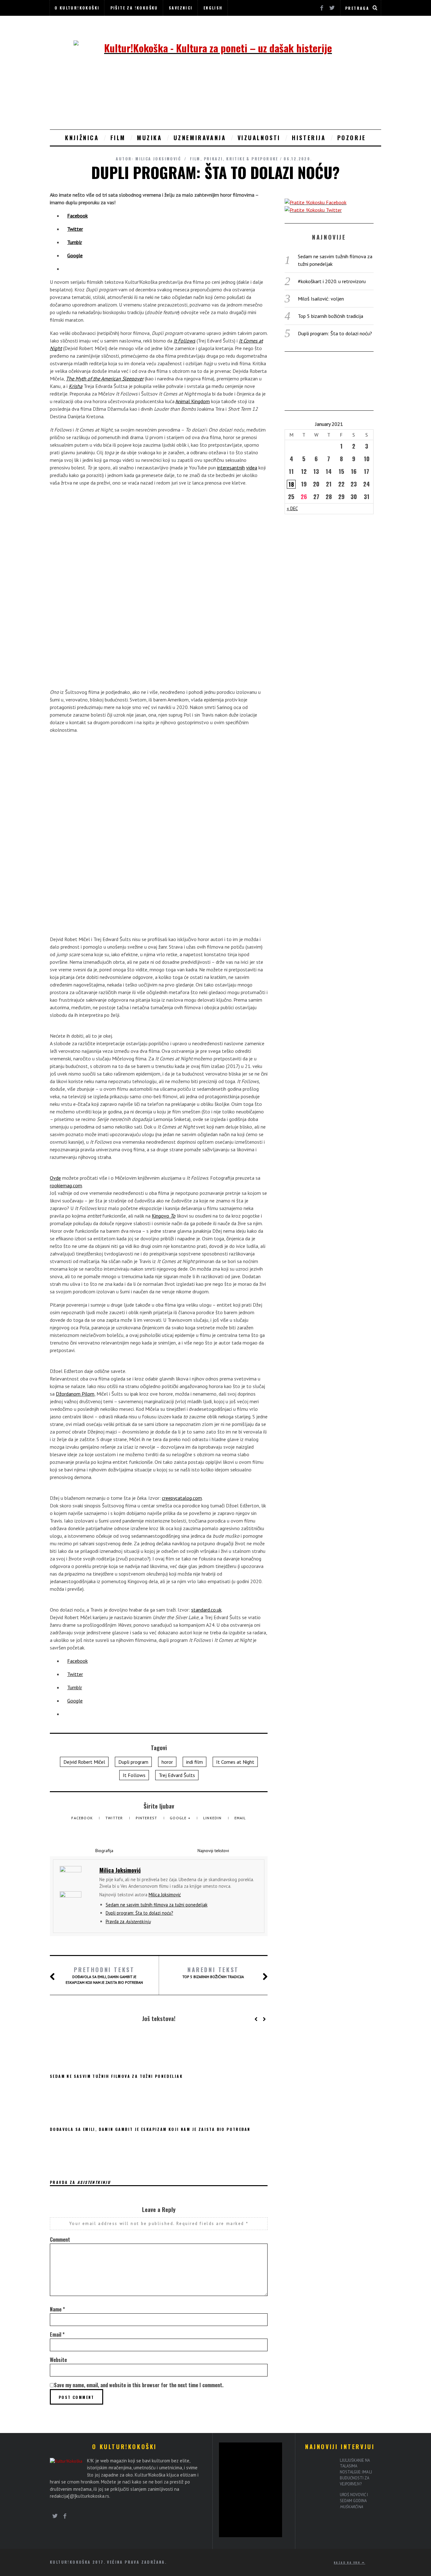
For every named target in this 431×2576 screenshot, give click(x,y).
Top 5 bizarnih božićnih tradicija (213, 1972)
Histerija (309, 138)
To (173, 1216)
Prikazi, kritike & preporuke (241, 159)
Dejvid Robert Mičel (84, 1762)
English (213, 8)
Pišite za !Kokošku (134, 8)
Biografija (104, 1851)
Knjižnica (82, 138)
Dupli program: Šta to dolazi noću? (139, 1913)
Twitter (115, 1818)
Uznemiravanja (200, 138)
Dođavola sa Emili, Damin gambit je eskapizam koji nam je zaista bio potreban (104, 1975)
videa (252, 468)
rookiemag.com (66, 1185)
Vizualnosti (259, 138)
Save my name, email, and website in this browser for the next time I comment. (139, 2385)
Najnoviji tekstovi (213, 1851)
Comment (60, 2239)
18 (291, 484)
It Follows (184, 341)
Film (118, 138)
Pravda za (128, 1921)
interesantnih (231, 468)
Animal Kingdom (193, 401)
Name (57, 2309)
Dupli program (133, 1762)
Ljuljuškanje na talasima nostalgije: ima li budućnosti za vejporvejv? (356, 2472)
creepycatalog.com (182, 1498)
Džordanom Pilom (75, 1394)
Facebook (83, 1818)
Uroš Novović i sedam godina (354, 2501)
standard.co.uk (206, 1610)
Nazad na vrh (348, 2562)
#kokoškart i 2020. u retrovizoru (332, 281)
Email (240, 1818)
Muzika (150, 138)
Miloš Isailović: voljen (321, 299)
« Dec (292, 508)
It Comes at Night (235, 1762)
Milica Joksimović (158, 159)
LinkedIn (213, 1818)
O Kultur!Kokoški (77, 8)
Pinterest (147, 1818)
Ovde (55, 1178)
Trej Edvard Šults (177, 1775)
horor (167, 1762)
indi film (195, 1762)
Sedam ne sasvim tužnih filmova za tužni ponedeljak (157, 1905)
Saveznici (181, 8)
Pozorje (352, 138)
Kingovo (161, 1216)
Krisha (76, 386)
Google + (181, 1818)
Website (58, 2360)
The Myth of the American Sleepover (105, 379)
